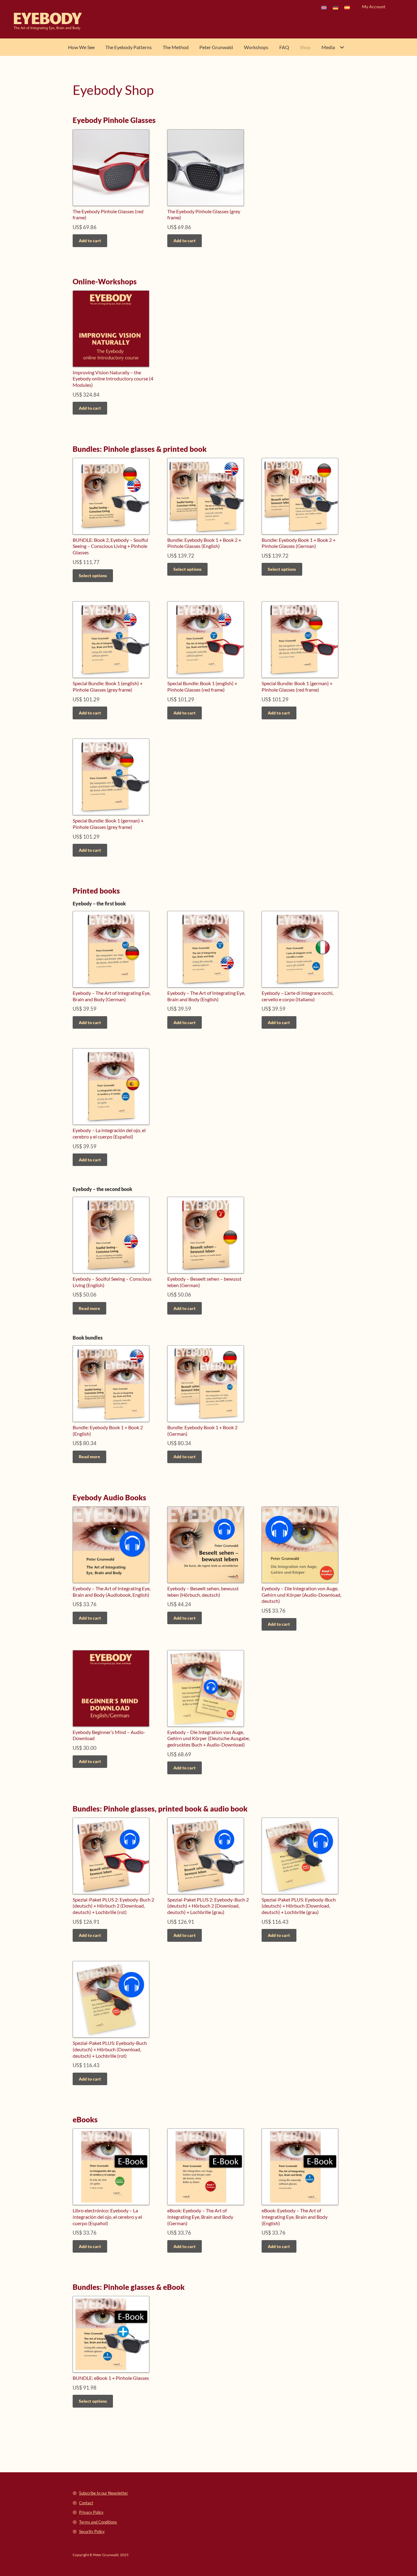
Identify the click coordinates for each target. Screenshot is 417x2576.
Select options (93, 576)
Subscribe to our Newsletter (103, 2493)
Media (328, 47)
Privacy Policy (91, 2512)
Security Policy (92, 2531)
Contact (86, 2503)
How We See (81, 47)
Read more (89, 1308)
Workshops (256, 47)
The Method (176, 47)
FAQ (284, 47)
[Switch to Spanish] (347, 7)
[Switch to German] (335, 7)
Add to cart (90, 241)
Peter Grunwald (216, 47)
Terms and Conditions (98, 2522)
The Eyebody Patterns (129, 47)
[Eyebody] (56, 21)
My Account (374, 7)
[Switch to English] (324, 7)
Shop (305, 47)
